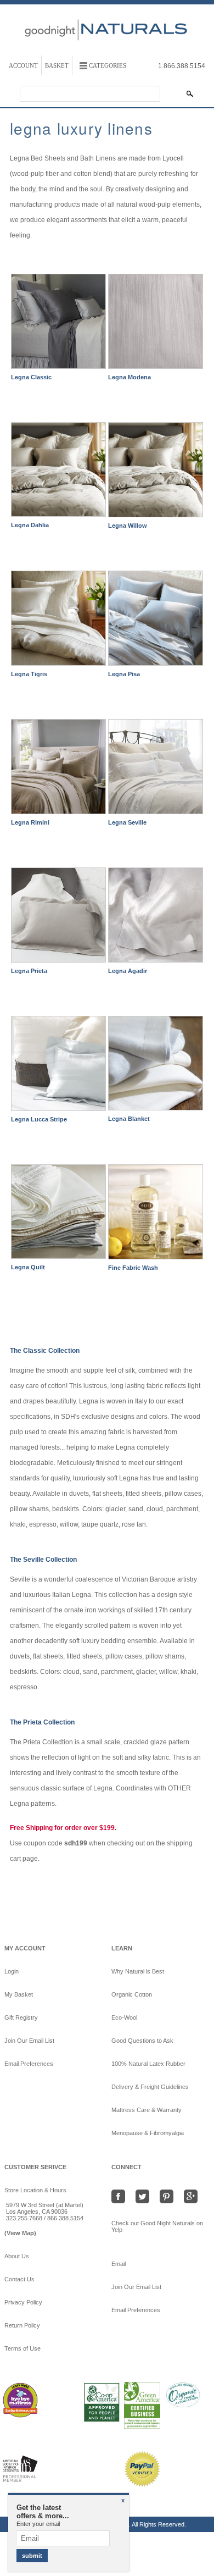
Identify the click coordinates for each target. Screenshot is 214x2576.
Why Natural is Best (138, 1971)
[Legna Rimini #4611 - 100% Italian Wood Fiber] (58, 769)
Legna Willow (128, 526)
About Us (17, 2256)
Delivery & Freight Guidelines (150, 2087)
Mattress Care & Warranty (147, 2110)
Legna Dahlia (30, 525)
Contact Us (19, 2279)
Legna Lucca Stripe (39, 1119)
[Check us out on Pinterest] (169, 2196)
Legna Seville (127, 822)
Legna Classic (31, 377)
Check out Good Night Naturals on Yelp (157, 2226)
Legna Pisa (124, 674)
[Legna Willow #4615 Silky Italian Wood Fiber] (156, 472)
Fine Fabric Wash (133, 1268)
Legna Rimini (30, 822)
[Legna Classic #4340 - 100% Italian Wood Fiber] (58, 324)
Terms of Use (22, 2348)
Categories (108, 65)
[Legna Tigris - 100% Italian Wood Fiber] (58, 621)
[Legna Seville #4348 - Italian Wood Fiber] (156, 769)
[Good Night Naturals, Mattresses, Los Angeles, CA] (59, 2481)
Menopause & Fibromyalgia (148, 2133)
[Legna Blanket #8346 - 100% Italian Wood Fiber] (156, 1066)
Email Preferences (29, 2064)
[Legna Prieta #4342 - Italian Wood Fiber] (58, 917)
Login (12, 1971)
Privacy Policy (23, 2302)
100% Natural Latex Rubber (148, 2064)
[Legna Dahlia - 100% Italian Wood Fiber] (58, 472)
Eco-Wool (124, 2017)
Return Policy (22, 2325)
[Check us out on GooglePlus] (193, 2196)
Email (123, 2264)
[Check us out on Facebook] (122, 2196)
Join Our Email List (29, 2041)
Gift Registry (21, 2017)
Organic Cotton (132, 1994)
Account (23, 65)
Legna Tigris (29, 674)
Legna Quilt (28, 1267)
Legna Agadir (128, 971)
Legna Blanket (129, 1119)
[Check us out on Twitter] (145, 2196)
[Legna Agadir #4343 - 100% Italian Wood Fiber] (156, 917)
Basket (57, 65)
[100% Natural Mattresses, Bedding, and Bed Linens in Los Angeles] (107, 51)
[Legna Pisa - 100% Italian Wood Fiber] (156, 621)
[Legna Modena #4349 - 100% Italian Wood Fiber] (156, 324)
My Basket (19, 1994)
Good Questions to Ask (142, 2041)
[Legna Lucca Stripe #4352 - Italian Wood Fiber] (58, 1066)
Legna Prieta (29, 971)
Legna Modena (129, 377)
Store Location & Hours (35, 2190)
